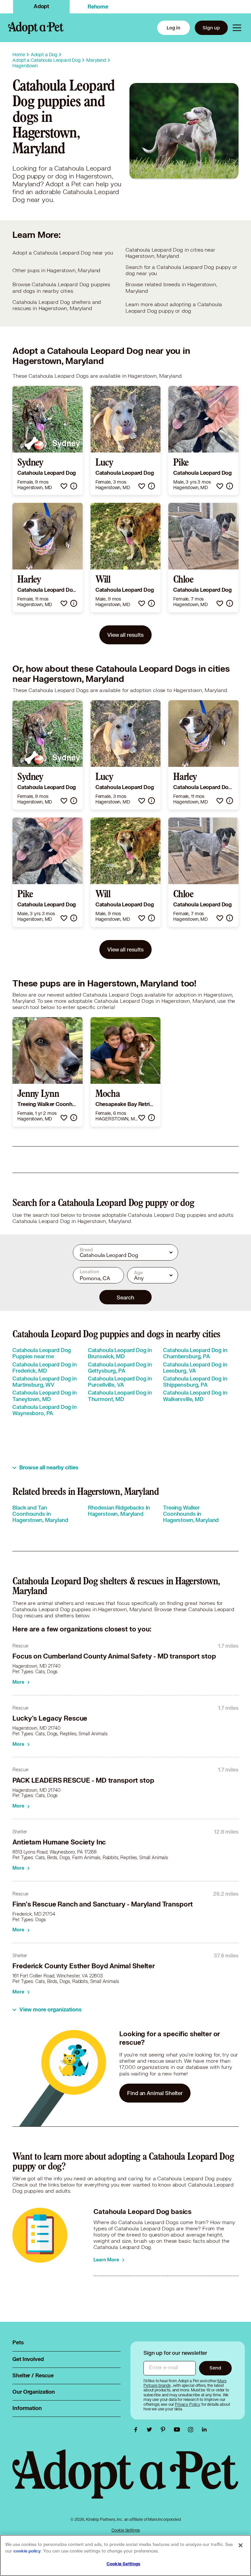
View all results (125, 635)
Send (215, 2368)
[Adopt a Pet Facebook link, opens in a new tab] (137, 2430)
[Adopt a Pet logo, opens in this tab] (125, 2480)
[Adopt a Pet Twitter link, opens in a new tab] (151, 2430)
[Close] (241, 2545)
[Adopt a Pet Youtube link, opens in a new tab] (178, 2430)
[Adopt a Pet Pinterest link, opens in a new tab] (165, 2430)
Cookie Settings (126, 2530)
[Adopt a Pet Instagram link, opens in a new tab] (192, 2430)
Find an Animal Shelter (155, 2093)
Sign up (211, 28)
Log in (174, 28)
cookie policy (27, 2551)
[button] (64, 486)
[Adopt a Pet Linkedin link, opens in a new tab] (204, 2430)
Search (125, 1297)
